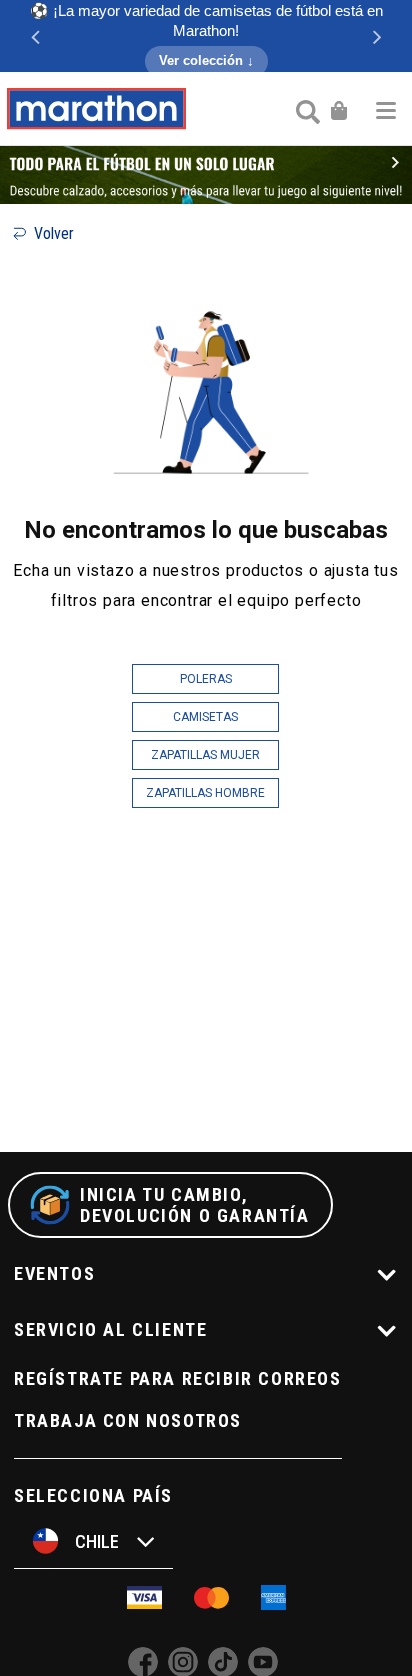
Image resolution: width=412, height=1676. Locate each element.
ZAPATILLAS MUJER (205, 755)
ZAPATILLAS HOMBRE (205, 793)
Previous (35, 36)
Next (377, 36)
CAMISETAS (205, 717)
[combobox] (306, 111)
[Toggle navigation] (386, 109)
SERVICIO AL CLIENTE (110, 1329)
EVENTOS (54, 1273)
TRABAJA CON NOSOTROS (128, 1420)
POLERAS (206, 679)
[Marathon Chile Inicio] (96, 109)
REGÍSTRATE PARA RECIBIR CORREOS (178, 1378)
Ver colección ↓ (206, 60)
